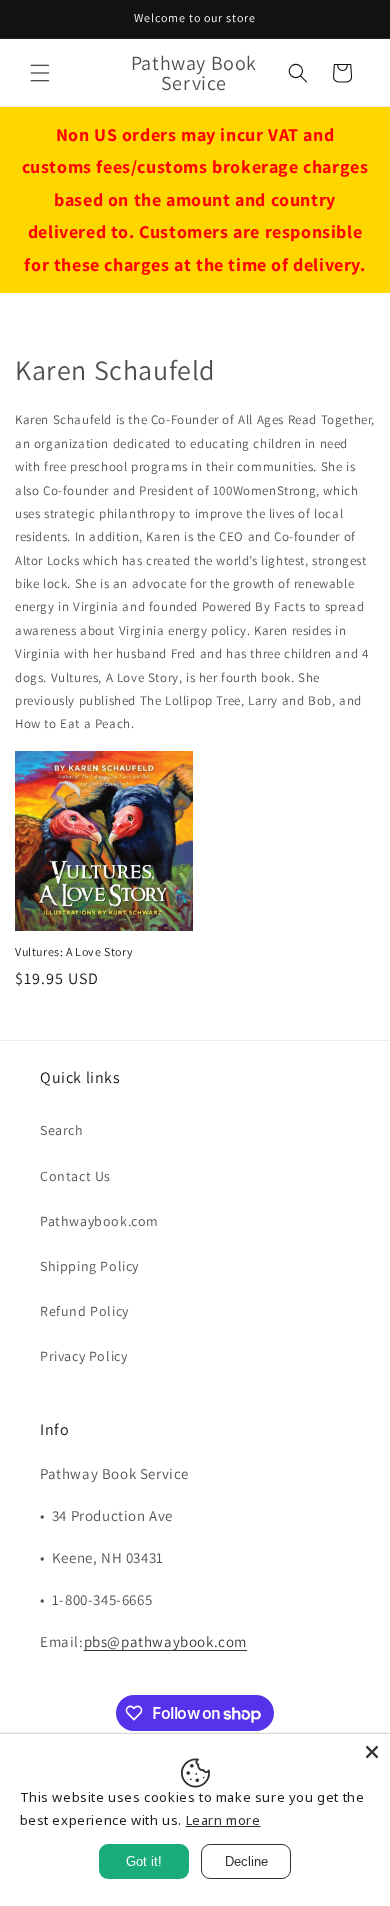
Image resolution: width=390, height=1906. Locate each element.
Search (62, 1130)
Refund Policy (84, 1311)
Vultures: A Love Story (74, 951)
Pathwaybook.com (99, 1221)
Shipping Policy (89, 1266)
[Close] (372, 1752)
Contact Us (75, 1176)
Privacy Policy (83, 1356)
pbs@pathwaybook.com (165, 1641)
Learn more (223, 1820)
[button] (40, 73)
